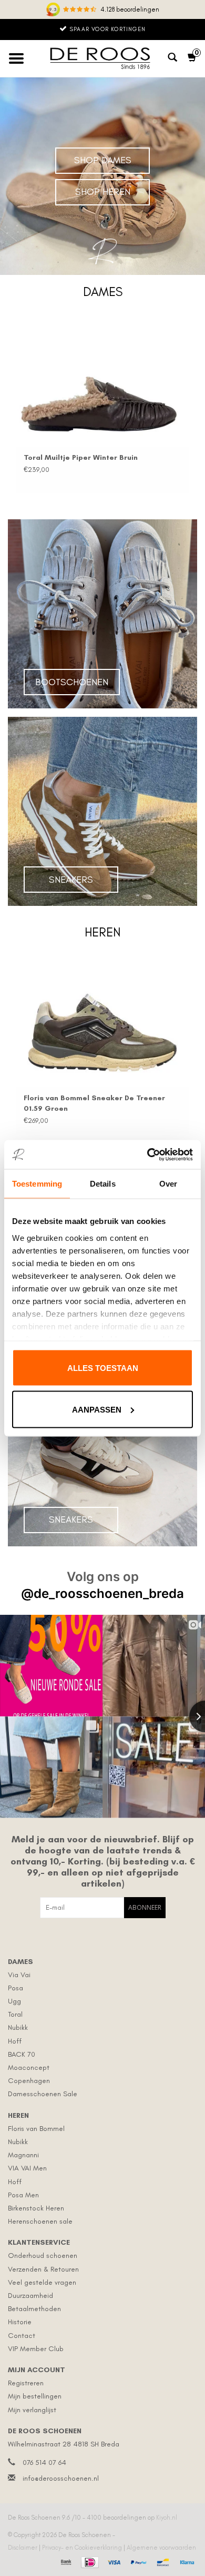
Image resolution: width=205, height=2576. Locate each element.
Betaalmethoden (34, 2309)
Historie (20, 2322)
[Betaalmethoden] (65, 2561)
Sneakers (71, 880)
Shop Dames (103, 160)
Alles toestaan (103, 1368)
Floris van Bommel (36, 2129)
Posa (16, 1988)
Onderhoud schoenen (43, 2256)
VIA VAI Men (27, 2168)
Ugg (14, 2001)
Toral (15, 2014)
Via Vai (19, 1975)
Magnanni (23, 2155)
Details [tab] (103, 1184)
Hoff (15, 2041)
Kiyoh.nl (167, 2518)
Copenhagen (29, 2081)
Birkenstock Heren (36, 2208)
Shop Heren (103, 192)
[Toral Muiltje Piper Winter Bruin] (102, 381)
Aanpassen (97, 1409)
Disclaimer (23, 2548)
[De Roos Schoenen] (102, 58)
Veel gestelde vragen (42, 2282)
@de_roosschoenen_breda (102, 1593)
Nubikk (18, 2027)
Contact (22, 2336)
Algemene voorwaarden (161, 2548)
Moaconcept (29, 2067)
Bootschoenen (72, 682)
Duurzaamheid (30, 2296)
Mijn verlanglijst (32, 2410)
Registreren (26, 2383)
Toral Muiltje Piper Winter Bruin (81, 457)
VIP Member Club (36, 2349)
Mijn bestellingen (35, 2396)
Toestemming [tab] (37, 1184)
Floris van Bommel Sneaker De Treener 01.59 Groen (94, 1103)
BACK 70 (22, 2054)
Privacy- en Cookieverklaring (83, 2548)
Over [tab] (168, 1184)
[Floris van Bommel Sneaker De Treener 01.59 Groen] (102, 1022)
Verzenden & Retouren (43, 2269)
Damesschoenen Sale (43, 2094)
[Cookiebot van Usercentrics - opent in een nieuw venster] (147, 1154)
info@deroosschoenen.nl (61, 2478)
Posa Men (23, 2195)
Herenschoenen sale (40, 2221)
